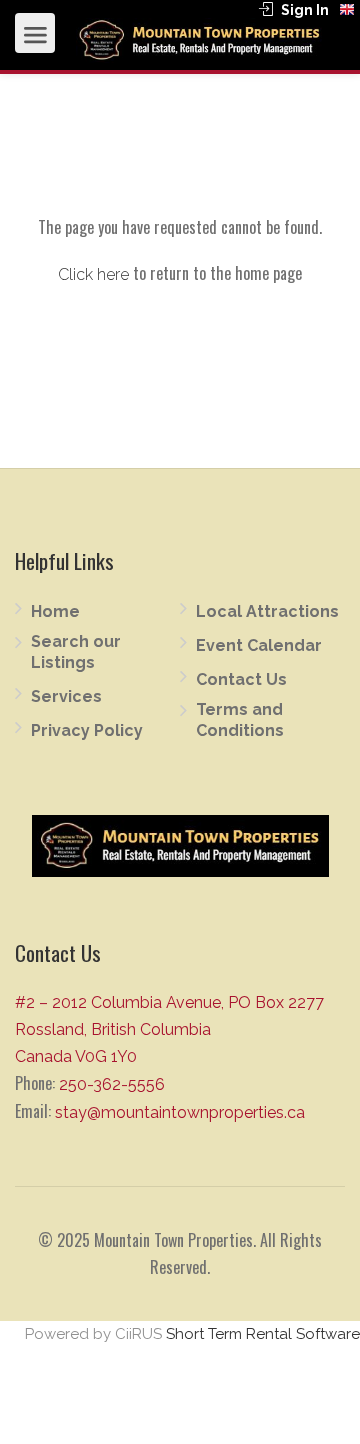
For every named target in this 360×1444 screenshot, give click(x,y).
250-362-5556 (112, 1084)
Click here (93, 274)
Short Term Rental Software (263, 1334)
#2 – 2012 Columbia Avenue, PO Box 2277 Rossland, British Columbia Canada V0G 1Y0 (169, 1029)
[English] (347, 10)
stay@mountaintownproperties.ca (180, 1112)
